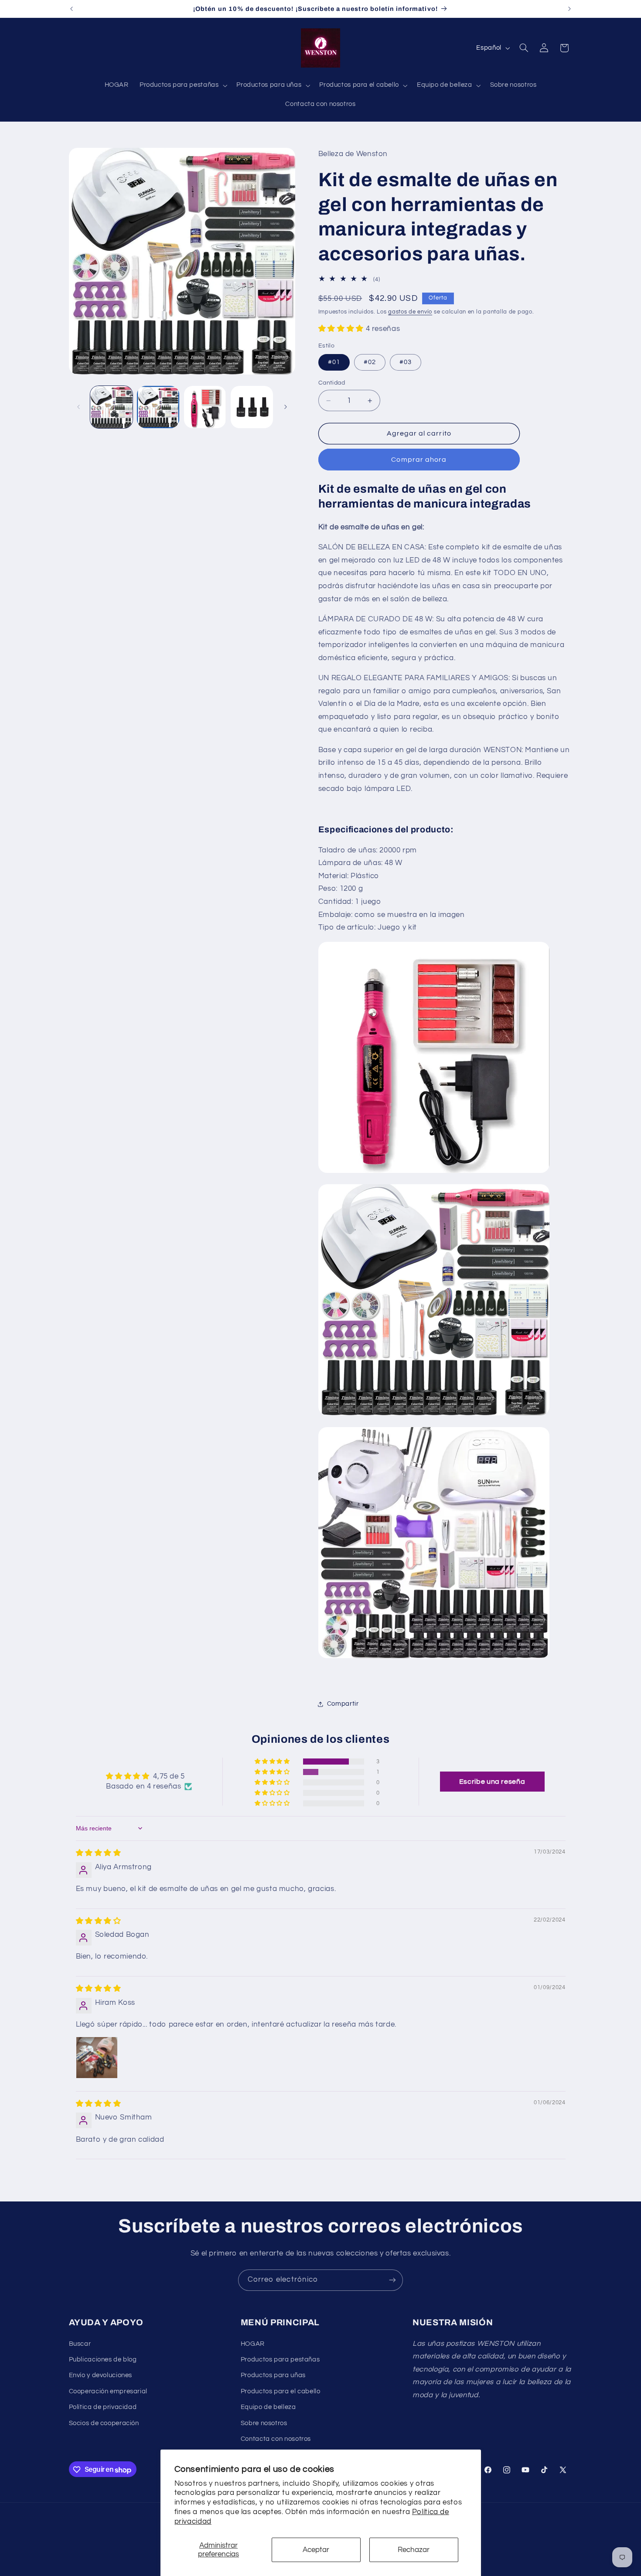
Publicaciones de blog (103, 2360)
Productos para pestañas (280, 2360)
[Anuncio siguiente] (569, 9)
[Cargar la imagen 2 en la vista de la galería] (158, 407)
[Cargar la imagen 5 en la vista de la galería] (205, 407)
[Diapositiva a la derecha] (286, 407)
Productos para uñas (273, 2375)
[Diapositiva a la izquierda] (78, 407)
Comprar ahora (419, 460)
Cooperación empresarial (108, 2391)
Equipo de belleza (268, 2407)
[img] (99, 1853)
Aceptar (316, 2550)
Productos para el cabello (281, 2391)
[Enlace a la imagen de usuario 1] (97, 2058)
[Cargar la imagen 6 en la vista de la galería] (252, 407)
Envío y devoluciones (101, 2375)
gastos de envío (410, 312)
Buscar (80, 2343)
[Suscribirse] (392, 2280)
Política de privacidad (103, 2407)
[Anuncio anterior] (72, 9)
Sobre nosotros (264, 2423)
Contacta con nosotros (276, 2439)
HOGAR (253, 2343)
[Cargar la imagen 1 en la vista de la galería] (111, 407)
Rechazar (414, 2550)
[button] (182, 85)
